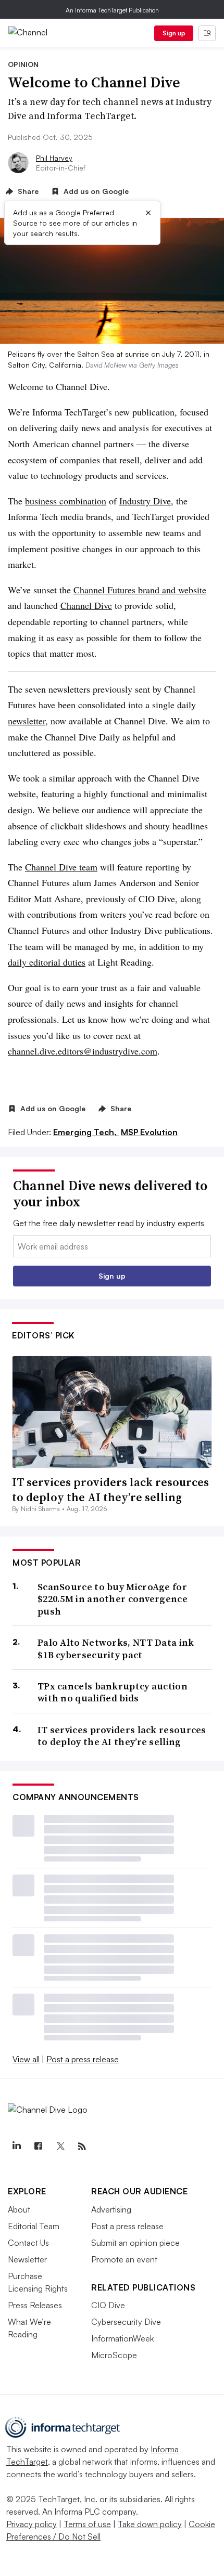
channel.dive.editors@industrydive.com (83, 1051)
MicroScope (114, 2355)
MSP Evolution (149, 1132)
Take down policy (150, 2524)
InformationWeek (122, 2338)
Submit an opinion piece (135, 2243)
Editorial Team (34, 2226)
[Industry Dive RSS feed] (82, 2146)
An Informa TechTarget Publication (112, 10)
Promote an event (124, 2259)
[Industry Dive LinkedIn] (16, 2146)
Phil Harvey (54, 158)
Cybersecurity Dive (126, 2322)
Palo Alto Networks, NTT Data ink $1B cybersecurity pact (116, 1649)
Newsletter (27, 2259)
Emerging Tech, (86, 1132)
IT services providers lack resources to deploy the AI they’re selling (110, 1489)
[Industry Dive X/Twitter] (60, 2146)
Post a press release (83, 2059)
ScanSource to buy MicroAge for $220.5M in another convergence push (113, 1599)
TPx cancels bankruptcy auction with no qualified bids (113, 1692)
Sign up (174, 33)
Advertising (111, 2209)
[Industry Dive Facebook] (38, 2146)
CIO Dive (108, 2305)
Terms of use (87, 2524)
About (19, 2209)
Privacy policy (32, 2524)
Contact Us (28, 2243)
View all (26, 2059)
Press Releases (35, 2305)
